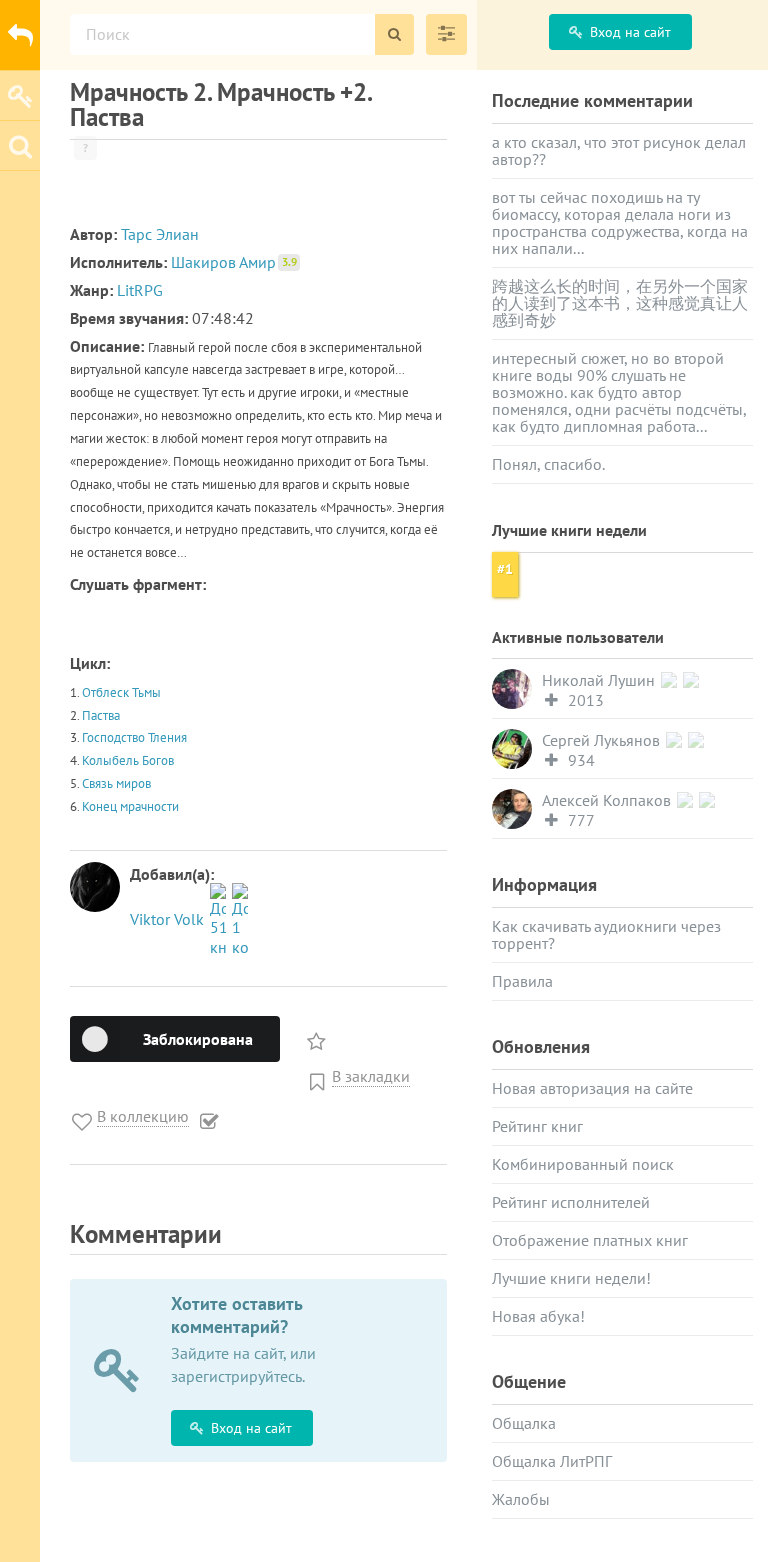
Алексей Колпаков (608, 800)
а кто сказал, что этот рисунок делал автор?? (619, 150)
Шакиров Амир (234, 262)
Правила (522, 981)
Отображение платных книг (590, 1240)
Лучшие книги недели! (571, 1278)
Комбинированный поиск (583, 1164)
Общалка (524, 1423)
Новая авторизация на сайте (592, 1088)
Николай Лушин (600, 680)
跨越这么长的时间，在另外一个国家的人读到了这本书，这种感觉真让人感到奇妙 (620, 303)
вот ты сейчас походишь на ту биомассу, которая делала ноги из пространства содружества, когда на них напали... (620, 222)
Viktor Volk (169, 919)
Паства (101, 715)
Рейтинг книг (537, 1126)
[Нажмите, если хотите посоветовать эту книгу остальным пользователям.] (318, 1036)
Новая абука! (538, 1316)
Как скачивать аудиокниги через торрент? (606, 934)
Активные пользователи (578, 637)
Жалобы (521, 1499)
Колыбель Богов (128, 760)
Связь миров (116, 783)
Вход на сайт (251, 1428)
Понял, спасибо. (548, 464)
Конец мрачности (130, 806)
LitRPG (140, 290)
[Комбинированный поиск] (446, 34)
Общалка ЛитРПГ (552, 1461)
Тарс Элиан (160, 234)
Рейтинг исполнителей (571, 1202)
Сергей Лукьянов (603, 740)
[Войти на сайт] (20, 95)
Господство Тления (134, 737)
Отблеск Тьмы (121, 692)
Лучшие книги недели (569, 530)
